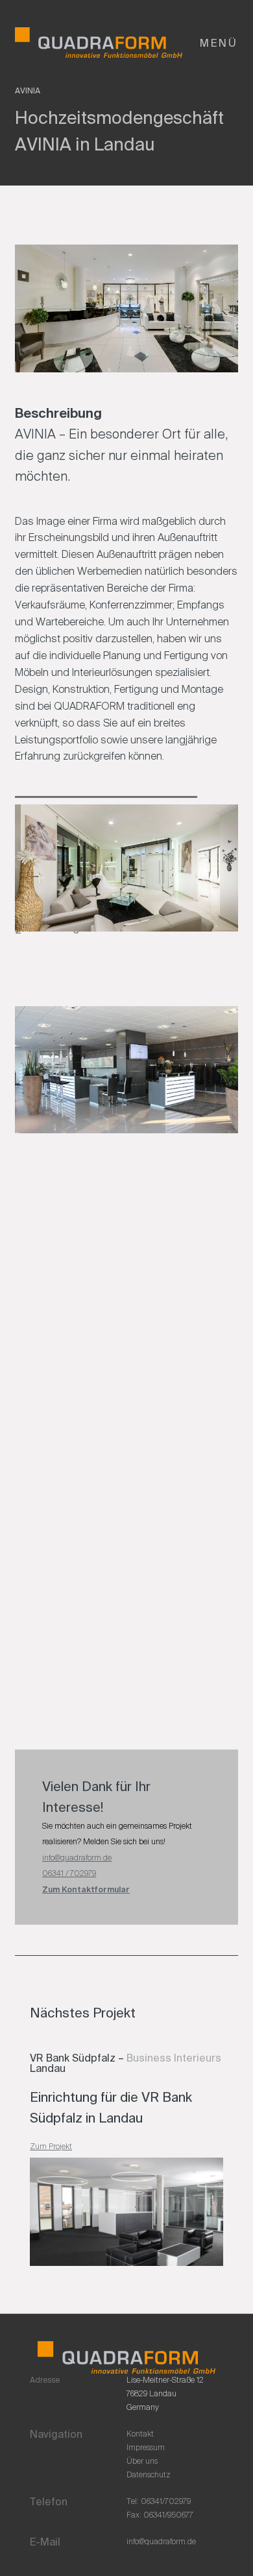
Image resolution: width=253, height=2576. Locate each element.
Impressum (146, 2448)
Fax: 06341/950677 (160, 2515)
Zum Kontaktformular (86, 1890)
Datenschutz (149, 2475)
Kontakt (140, 2434)
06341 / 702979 (69, 1873)
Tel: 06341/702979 (159, 2501)
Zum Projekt (51, 2146)
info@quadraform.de (77, 1858)
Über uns (142, 2461)
